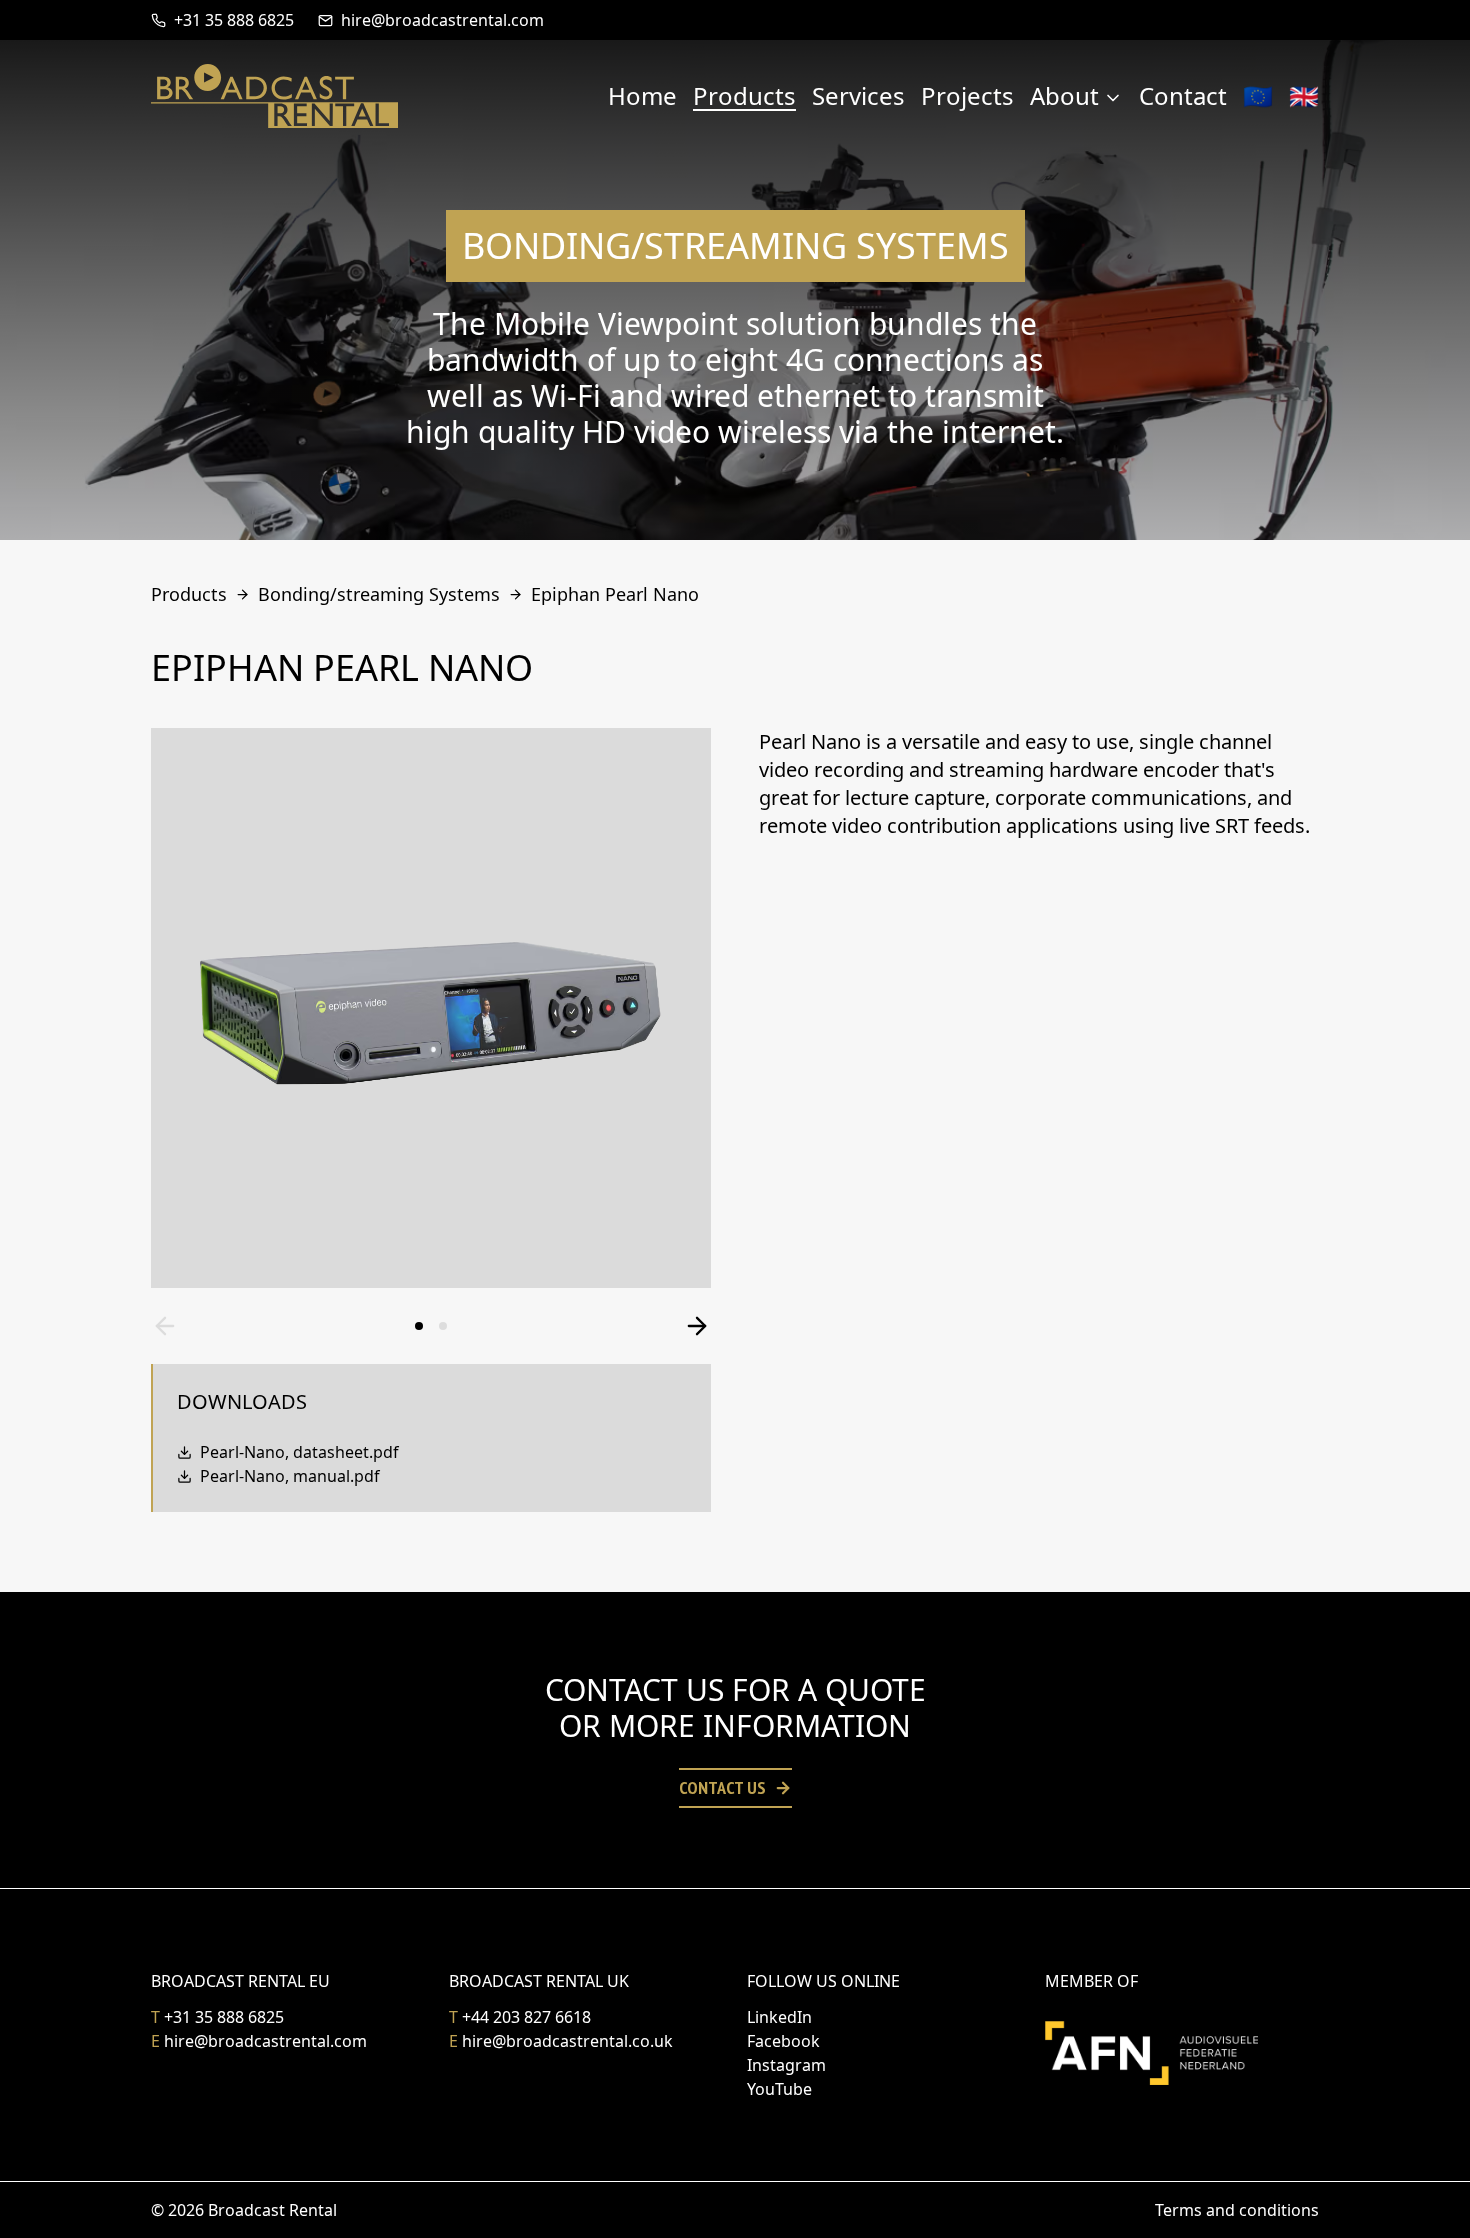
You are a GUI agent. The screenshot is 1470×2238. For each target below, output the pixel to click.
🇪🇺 (1258, 95)
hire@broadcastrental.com (442, 20)
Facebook (783, 2041)
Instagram (786, 2065)
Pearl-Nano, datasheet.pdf (299, 1452)
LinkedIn (779, 2017)
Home (642, 95)
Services (858, 95)
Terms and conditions (1237, 2210)
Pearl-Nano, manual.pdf (290, 1476)
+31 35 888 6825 (234, 20)
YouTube (779, 2089)
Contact (1183, 95)
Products (744, 95)
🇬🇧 (1304, 95)
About (1064, 96)
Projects (967, 95)
